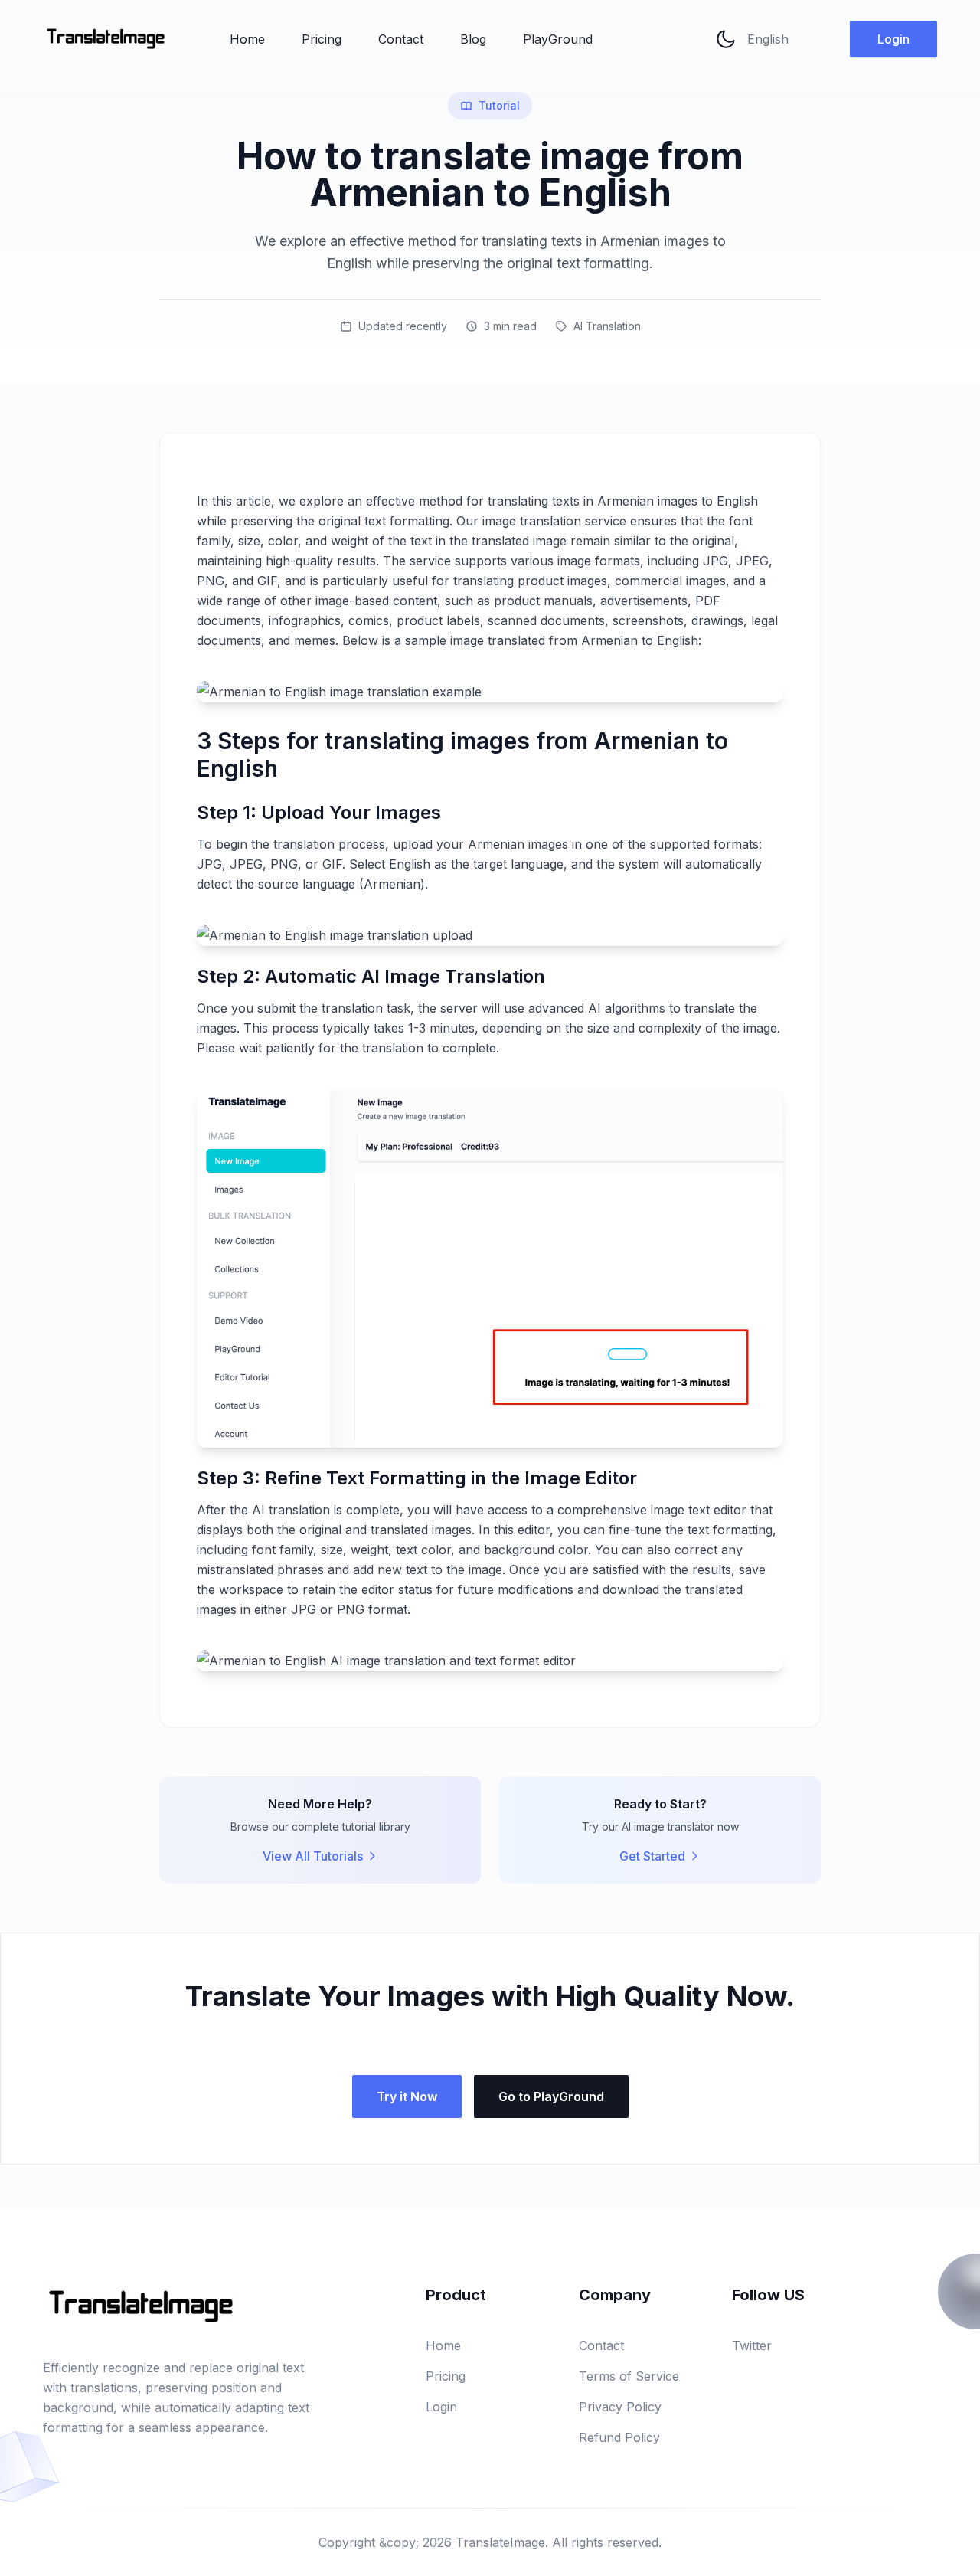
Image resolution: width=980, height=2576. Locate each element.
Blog (473, 39)
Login (893, 39)
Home (247, 39)
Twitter (752, 2345)
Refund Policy (619, 2437)
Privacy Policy (620, 2407)
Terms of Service (629, 2376)
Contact (401, 39)
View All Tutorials (313, 1856)
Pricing (322, 39)
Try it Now (407, 2096)
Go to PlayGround (551, 2096)
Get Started (652, 1856)
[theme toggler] (726, 39)
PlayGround (558, 39)
